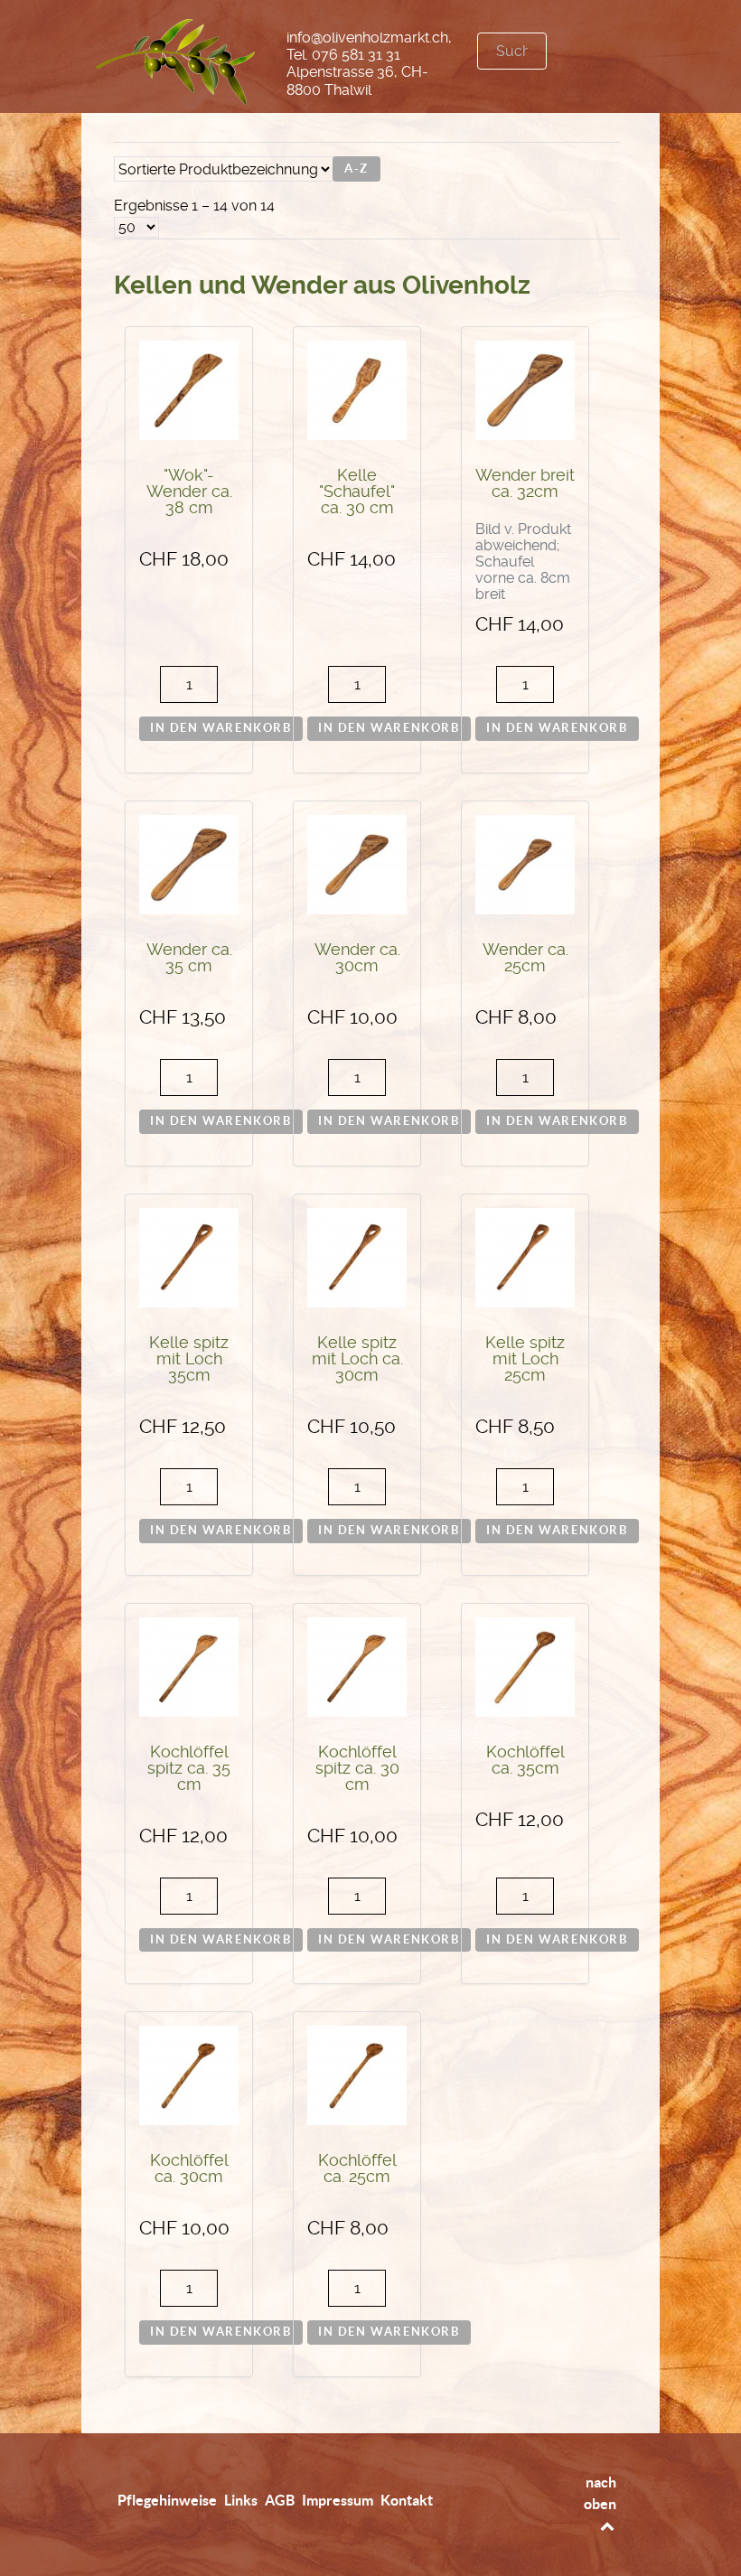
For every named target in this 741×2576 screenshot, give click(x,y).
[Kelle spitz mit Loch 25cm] (525, 1256)
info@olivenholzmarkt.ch (367, 37)
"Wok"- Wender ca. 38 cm (189, 492)
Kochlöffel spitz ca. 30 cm (357, 1768)
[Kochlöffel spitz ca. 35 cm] (189, 1666)
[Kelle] (357, 390)
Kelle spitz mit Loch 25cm (525, 1359)
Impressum (338, 2500)
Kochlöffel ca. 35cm (525, 1760)
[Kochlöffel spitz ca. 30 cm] (357, 1666)
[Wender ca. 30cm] (357, 863)
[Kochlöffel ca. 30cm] (189, 2074)
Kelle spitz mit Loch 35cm (189, 1359)
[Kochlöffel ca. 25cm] (357, 2074)
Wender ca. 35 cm (189, 958)
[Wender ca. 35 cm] (189, 863)
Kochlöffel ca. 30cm (189, 2169)
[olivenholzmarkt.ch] (177, 58)
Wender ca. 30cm (357, 958)
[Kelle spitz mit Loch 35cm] (189, 1256)
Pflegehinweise (167, 2500)
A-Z (356, 169)
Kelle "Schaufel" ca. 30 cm (357, 492)
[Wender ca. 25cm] (525, 863)
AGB (280, 2500)
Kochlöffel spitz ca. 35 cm (189, 1768)
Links (241, 2500)
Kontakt (407, 2500)
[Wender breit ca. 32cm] (525, 390)
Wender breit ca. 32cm (525, 483)
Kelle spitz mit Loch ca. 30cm (357, 1359)
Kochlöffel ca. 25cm (357, 2169)
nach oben (600, 2493)
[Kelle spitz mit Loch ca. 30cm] (357, 1256)
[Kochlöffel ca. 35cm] (525, 1666)
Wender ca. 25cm (525, 958)
